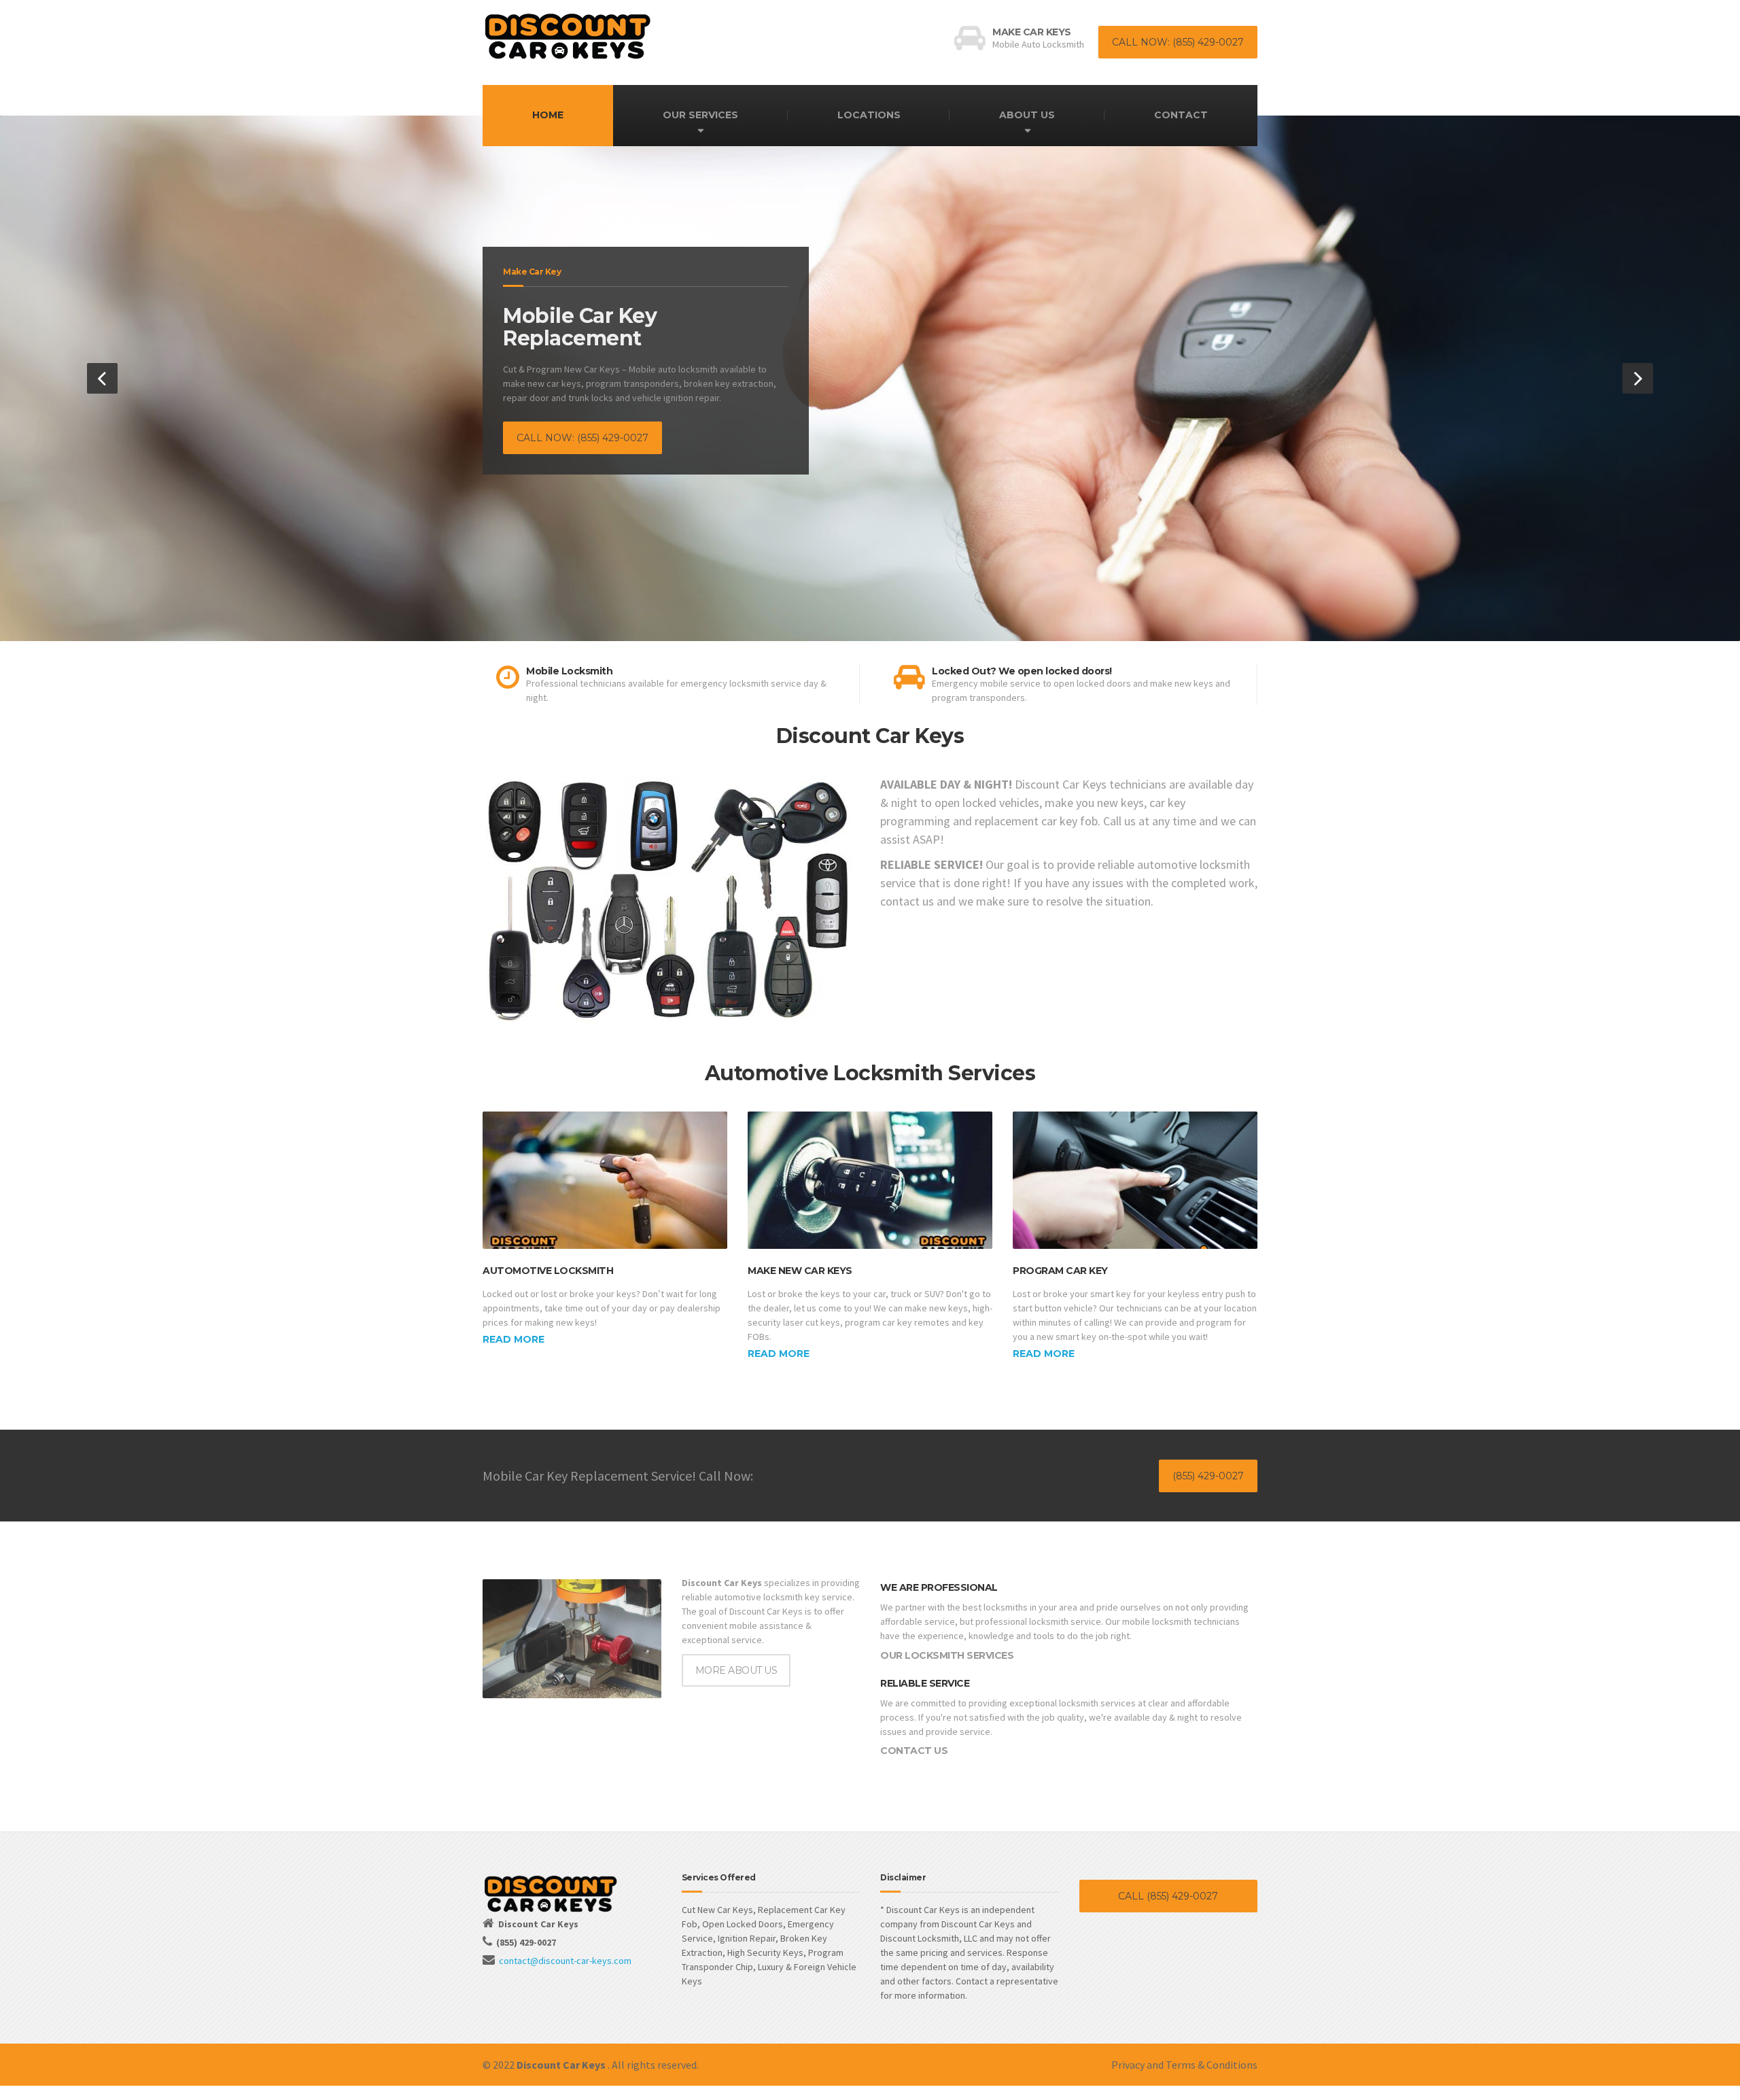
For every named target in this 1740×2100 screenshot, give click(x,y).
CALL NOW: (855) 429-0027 (1178, 42)
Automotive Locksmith (548, 1271)
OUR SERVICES (700, 115)
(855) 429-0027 (1208, 1476)
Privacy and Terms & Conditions (1184, 2065)
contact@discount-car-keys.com (565, 1961)
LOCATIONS (869, 115)
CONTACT (1181, 115)
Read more (514, 1339)
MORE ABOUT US (736, 1670)
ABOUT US (1027, 115)
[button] (102, 378)
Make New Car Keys (800, 1271)
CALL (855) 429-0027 (1168, 1896)
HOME (548, 115)
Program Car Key (1060, 1271)
